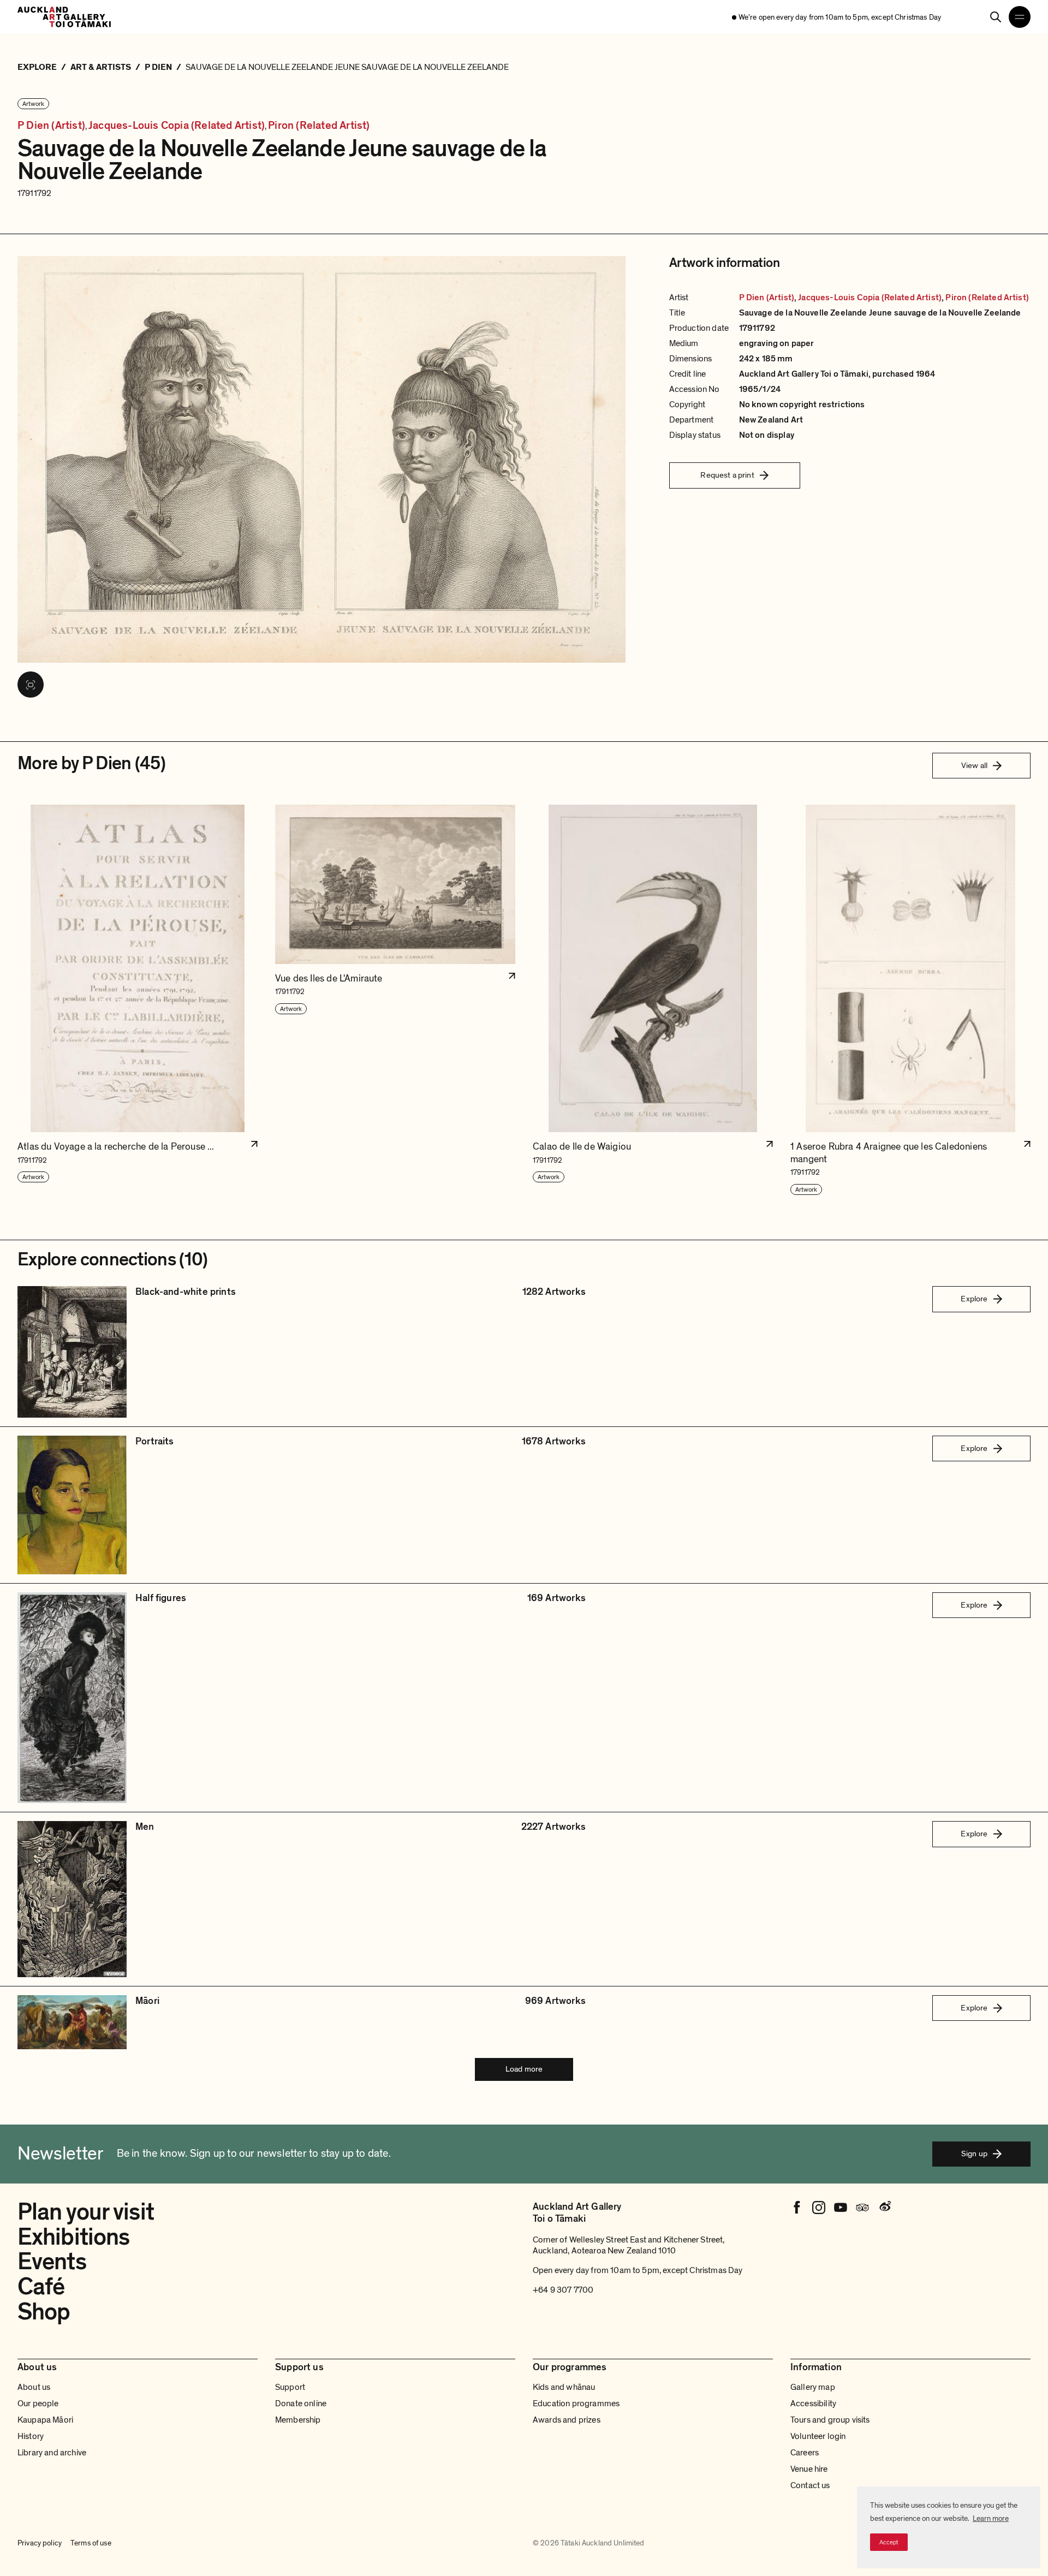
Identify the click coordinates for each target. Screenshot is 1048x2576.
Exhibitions (73, 2237)
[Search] (996, 17)
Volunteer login (818, 2436)
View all (974, 765)
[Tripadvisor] (862, 2208)
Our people (38, 2404)
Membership (298, 2420)
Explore (974, 1299)
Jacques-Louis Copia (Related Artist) (177, 126)
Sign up (974, 2153)
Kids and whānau (564, 2387)
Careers (805, 2453)
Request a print (727, 475)
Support (290, 2387)
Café (41, 2287)
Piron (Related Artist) (319, 126)
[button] (138, 1000)
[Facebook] (797, 2208)
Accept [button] (889, 2542)
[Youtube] (841, 2208)
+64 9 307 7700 (563, 2290)
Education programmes (576, 2404)
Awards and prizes (567, 2420)
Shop (44, 2312)
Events (52, 2262)
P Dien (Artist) (51, 126)
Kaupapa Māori (45, 2420)
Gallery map (813, 2387)
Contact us (810, 2485)
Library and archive (52, 2453)
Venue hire (809, 2469)
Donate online (301, 2404)
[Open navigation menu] (1020, 17)
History (31, 2436)
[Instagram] (819, 2208)
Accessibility (813, 2404)
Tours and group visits (830, 2420)
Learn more (991, 2518)
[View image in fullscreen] (31, 685)
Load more (524, 2069)
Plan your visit (86, 2212)
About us (34, 2387)
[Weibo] (884, 2208)
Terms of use (91, 2543)
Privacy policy (40, 2543)
